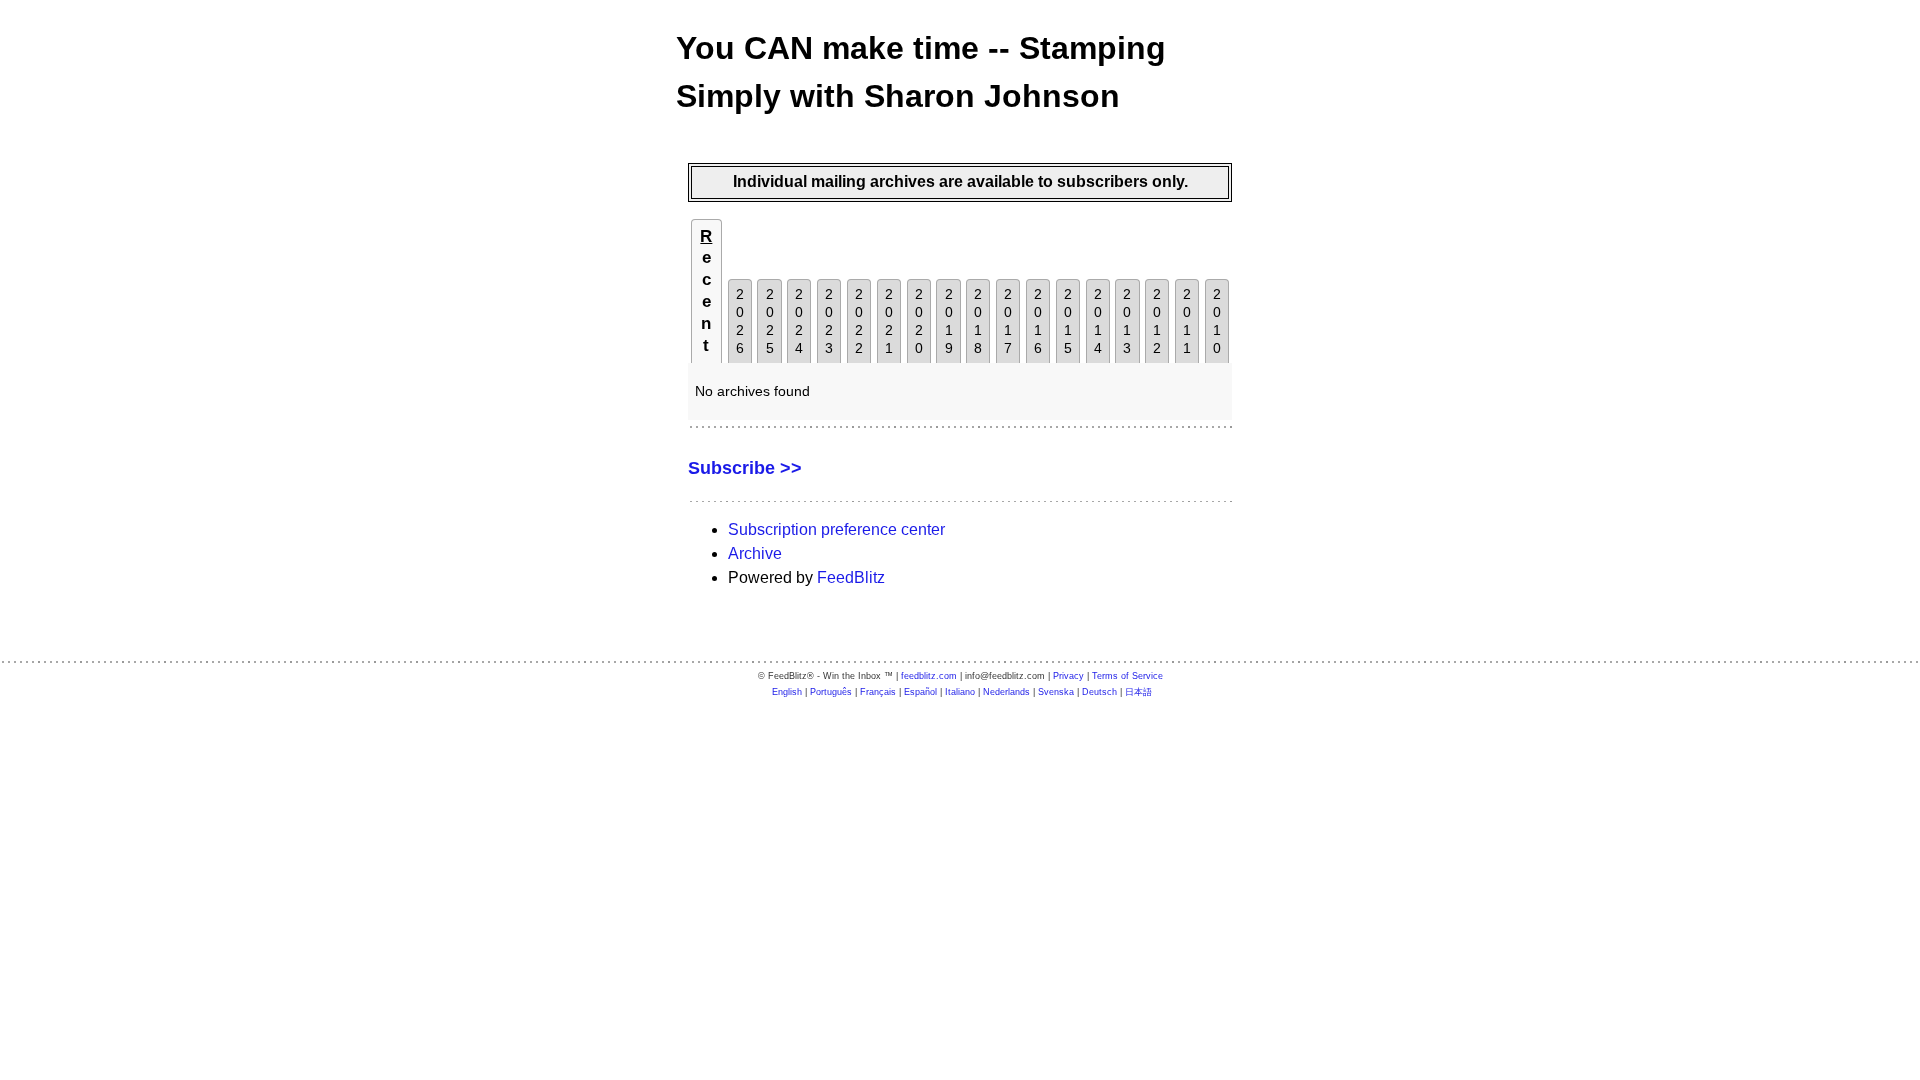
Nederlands (1006, 692)
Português (831, 692)
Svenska (1056, 692)
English (787, 692)
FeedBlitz (851, 577)
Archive (755, 553)
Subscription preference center (836, 529)
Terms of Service (1127, 676)
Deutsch (1099, 692)
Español (920, 692)
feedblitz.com (929, 676)
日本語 (1138, 692)
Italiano (960, 692)
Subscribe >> (745, 468)
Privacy (1068, 676)
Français (878, 692)
